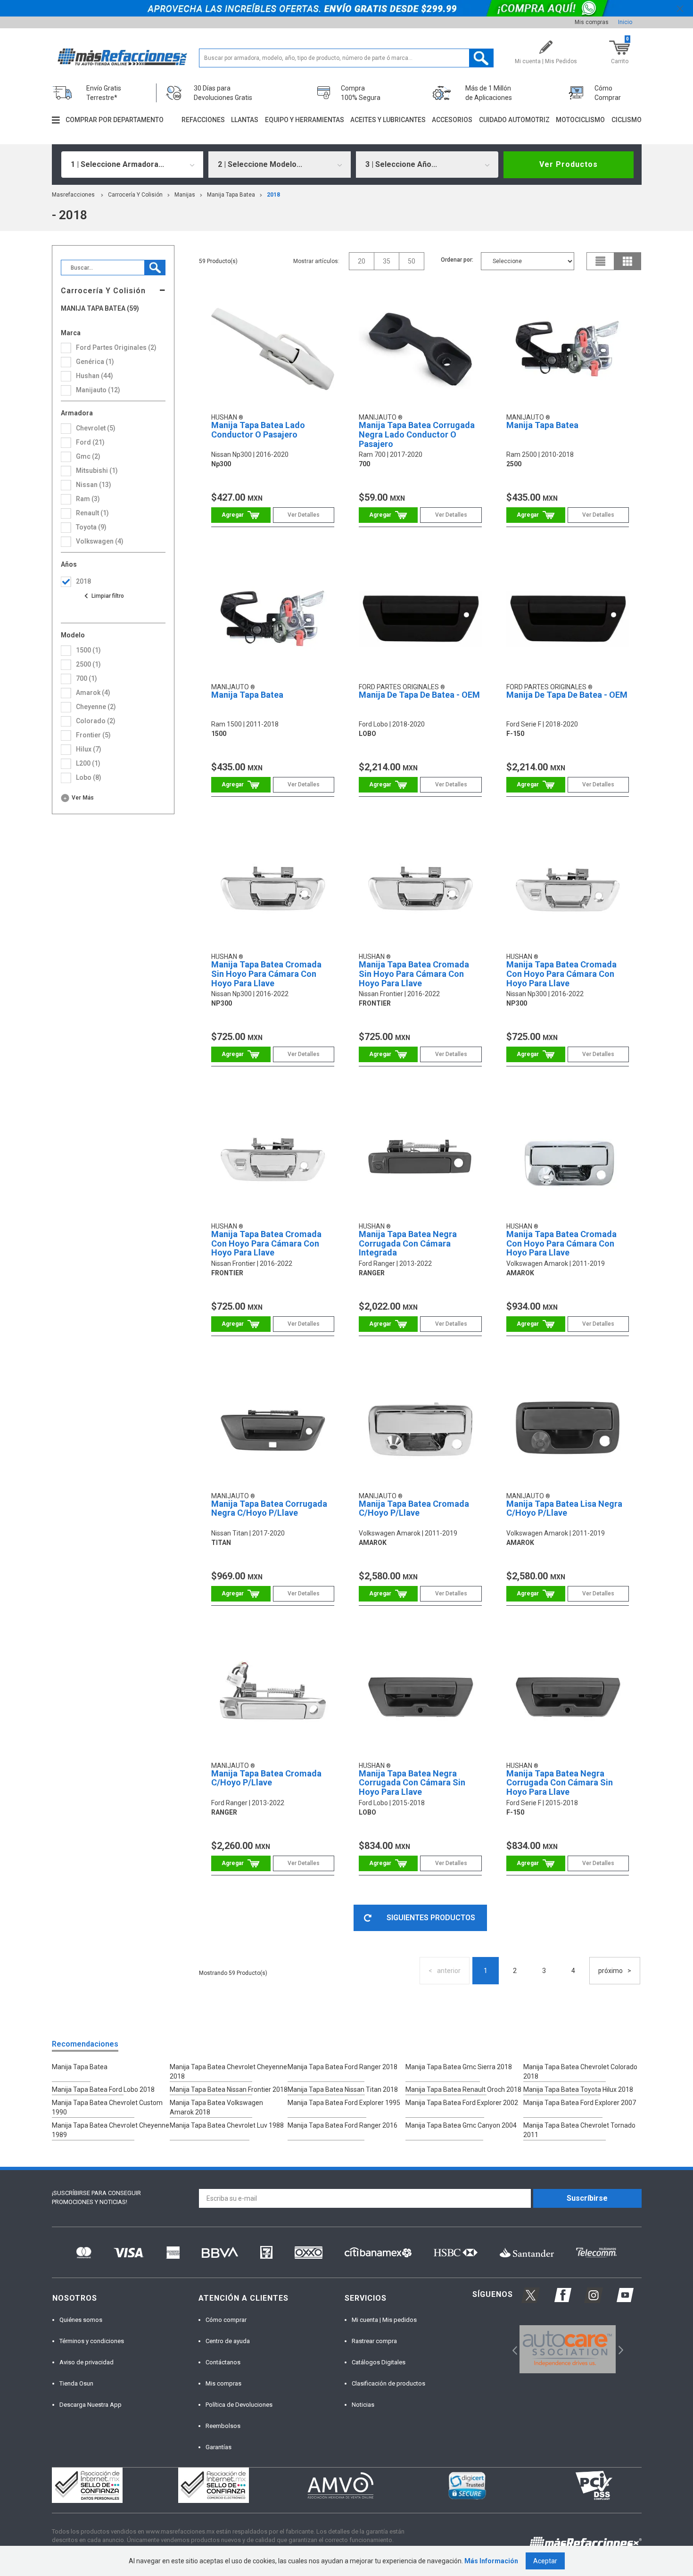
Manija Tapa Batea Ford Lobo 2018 (103, 2089)
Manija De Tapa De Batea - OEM (419, 695)
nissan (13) (94, 485)
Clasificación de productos (388, 2383)
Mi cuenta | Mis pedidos (384, 2320)
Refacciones (203, 120)
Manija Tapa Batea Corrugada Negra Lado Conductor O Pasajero (417, 434)
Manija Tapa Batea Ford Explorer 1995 (344, 2103)
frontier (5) (93, 735)
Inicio (625, 22)
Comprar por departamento (115, 120)
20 (362, 261)
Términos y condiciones (92, 2341)
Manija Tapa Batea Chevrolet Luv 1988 (227, 2125)
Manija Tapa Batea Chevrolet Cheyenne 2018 (228, 2072)
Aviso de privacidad (87, 2362)
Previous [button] (512, 2349)
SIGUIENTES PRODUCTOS (431, 1918)
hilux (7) (89, 749)
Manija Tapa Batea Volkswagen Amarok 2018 (216, 2107)
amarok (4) (93, 693)
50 (412, 261)
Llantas (245, 120)
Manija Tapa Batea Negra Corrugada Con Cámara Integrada (408, 1243)
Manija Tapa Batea (231, 195)
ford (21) (90, 442)
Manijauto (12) (98, 390)
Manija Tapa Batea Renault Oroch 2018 (463, 2089)
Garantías (219, 2447)
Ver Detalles (304, 515)
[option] (568, 2349)
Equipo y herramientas (305, 120)
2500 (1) (88, 664)
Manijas (185, 195)
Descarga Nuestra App (91, 2405)
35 (387, 261)
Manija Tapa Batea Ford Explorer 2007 (580, 2103)
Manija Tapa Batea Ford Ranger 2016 (342, 2125)
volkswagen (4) (100, 541)
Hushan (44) (95, 376)
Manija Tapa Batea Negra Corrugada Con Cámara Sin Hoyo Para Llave (412, 1783)
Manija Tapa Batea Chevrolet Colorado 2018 (580, 2072)
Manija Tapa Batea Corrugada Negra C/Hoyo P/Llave (269, 1508)
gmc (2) (88, 456)
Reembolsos (223, 2426)
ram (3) (88, 499)
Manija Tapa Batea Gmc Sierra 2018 (459, 2067)
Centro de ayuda (228, 2341)
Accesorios (452, 120)
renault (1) (92, 513)
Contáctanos (223, 2362)
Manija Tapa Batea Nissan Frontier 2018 (229, 2089)
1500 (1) (88, 650)
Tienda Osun (76, 2383)
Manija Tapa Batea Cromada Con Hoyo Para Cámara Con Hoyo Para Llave (561, 974)
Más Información (491, 2561)
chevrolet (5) (96, 428)
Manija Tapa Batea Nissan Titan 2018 (343, 2089)
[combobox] (132, 165)
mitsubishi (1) (97, 471)
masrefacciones (73, 195)
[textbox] (346, 58)
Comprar (241, 515)
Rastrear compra (374, 2341)
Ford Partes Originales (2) (116, 347)
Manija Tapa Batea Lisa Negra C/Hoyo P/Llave (564, 1508)
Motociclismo (580, 120)
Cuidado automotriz (514, 120)
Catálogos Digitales (379, 2362)
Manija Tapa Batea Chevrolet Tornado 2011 (579, 2130)
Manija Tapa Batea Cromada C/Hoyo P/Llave (414, 1508)
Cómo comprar (226, 2320)
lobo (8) (89, 777)
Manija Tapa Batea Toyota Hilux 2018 (578, 2089)
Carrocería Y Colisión (135, 195)
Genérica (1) (95, 362)
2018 (273, 195)
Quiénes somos (81, 2320)
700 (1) (87, 678)
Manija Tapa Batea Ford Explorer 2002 (462, 2103)
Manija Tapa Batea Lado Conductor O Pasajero (258, 430)
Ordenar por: (457, 260)
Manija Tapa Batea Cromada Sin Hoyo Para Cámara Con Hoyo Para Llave (266, 974)
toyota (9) (91, 527)
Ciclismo (627, 120)
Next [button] (620, 2349)
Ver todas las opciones (104, 596)
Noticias (363, 2405)
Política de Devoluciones (239, 2405)
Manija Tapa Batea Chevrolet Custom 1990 (107, 2107)
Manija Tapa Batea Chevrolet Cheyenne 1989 (111, 2130)
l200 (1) (88, 763)
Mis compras (592, 22)
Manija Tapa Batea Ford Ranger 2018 (342, 2067)
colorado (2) (96, 721)
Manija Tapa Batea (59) (100, 309)
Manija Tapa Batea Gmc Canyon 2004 (461, 2125)
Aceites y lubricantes (388, 120)
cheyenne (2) (96, 707)
